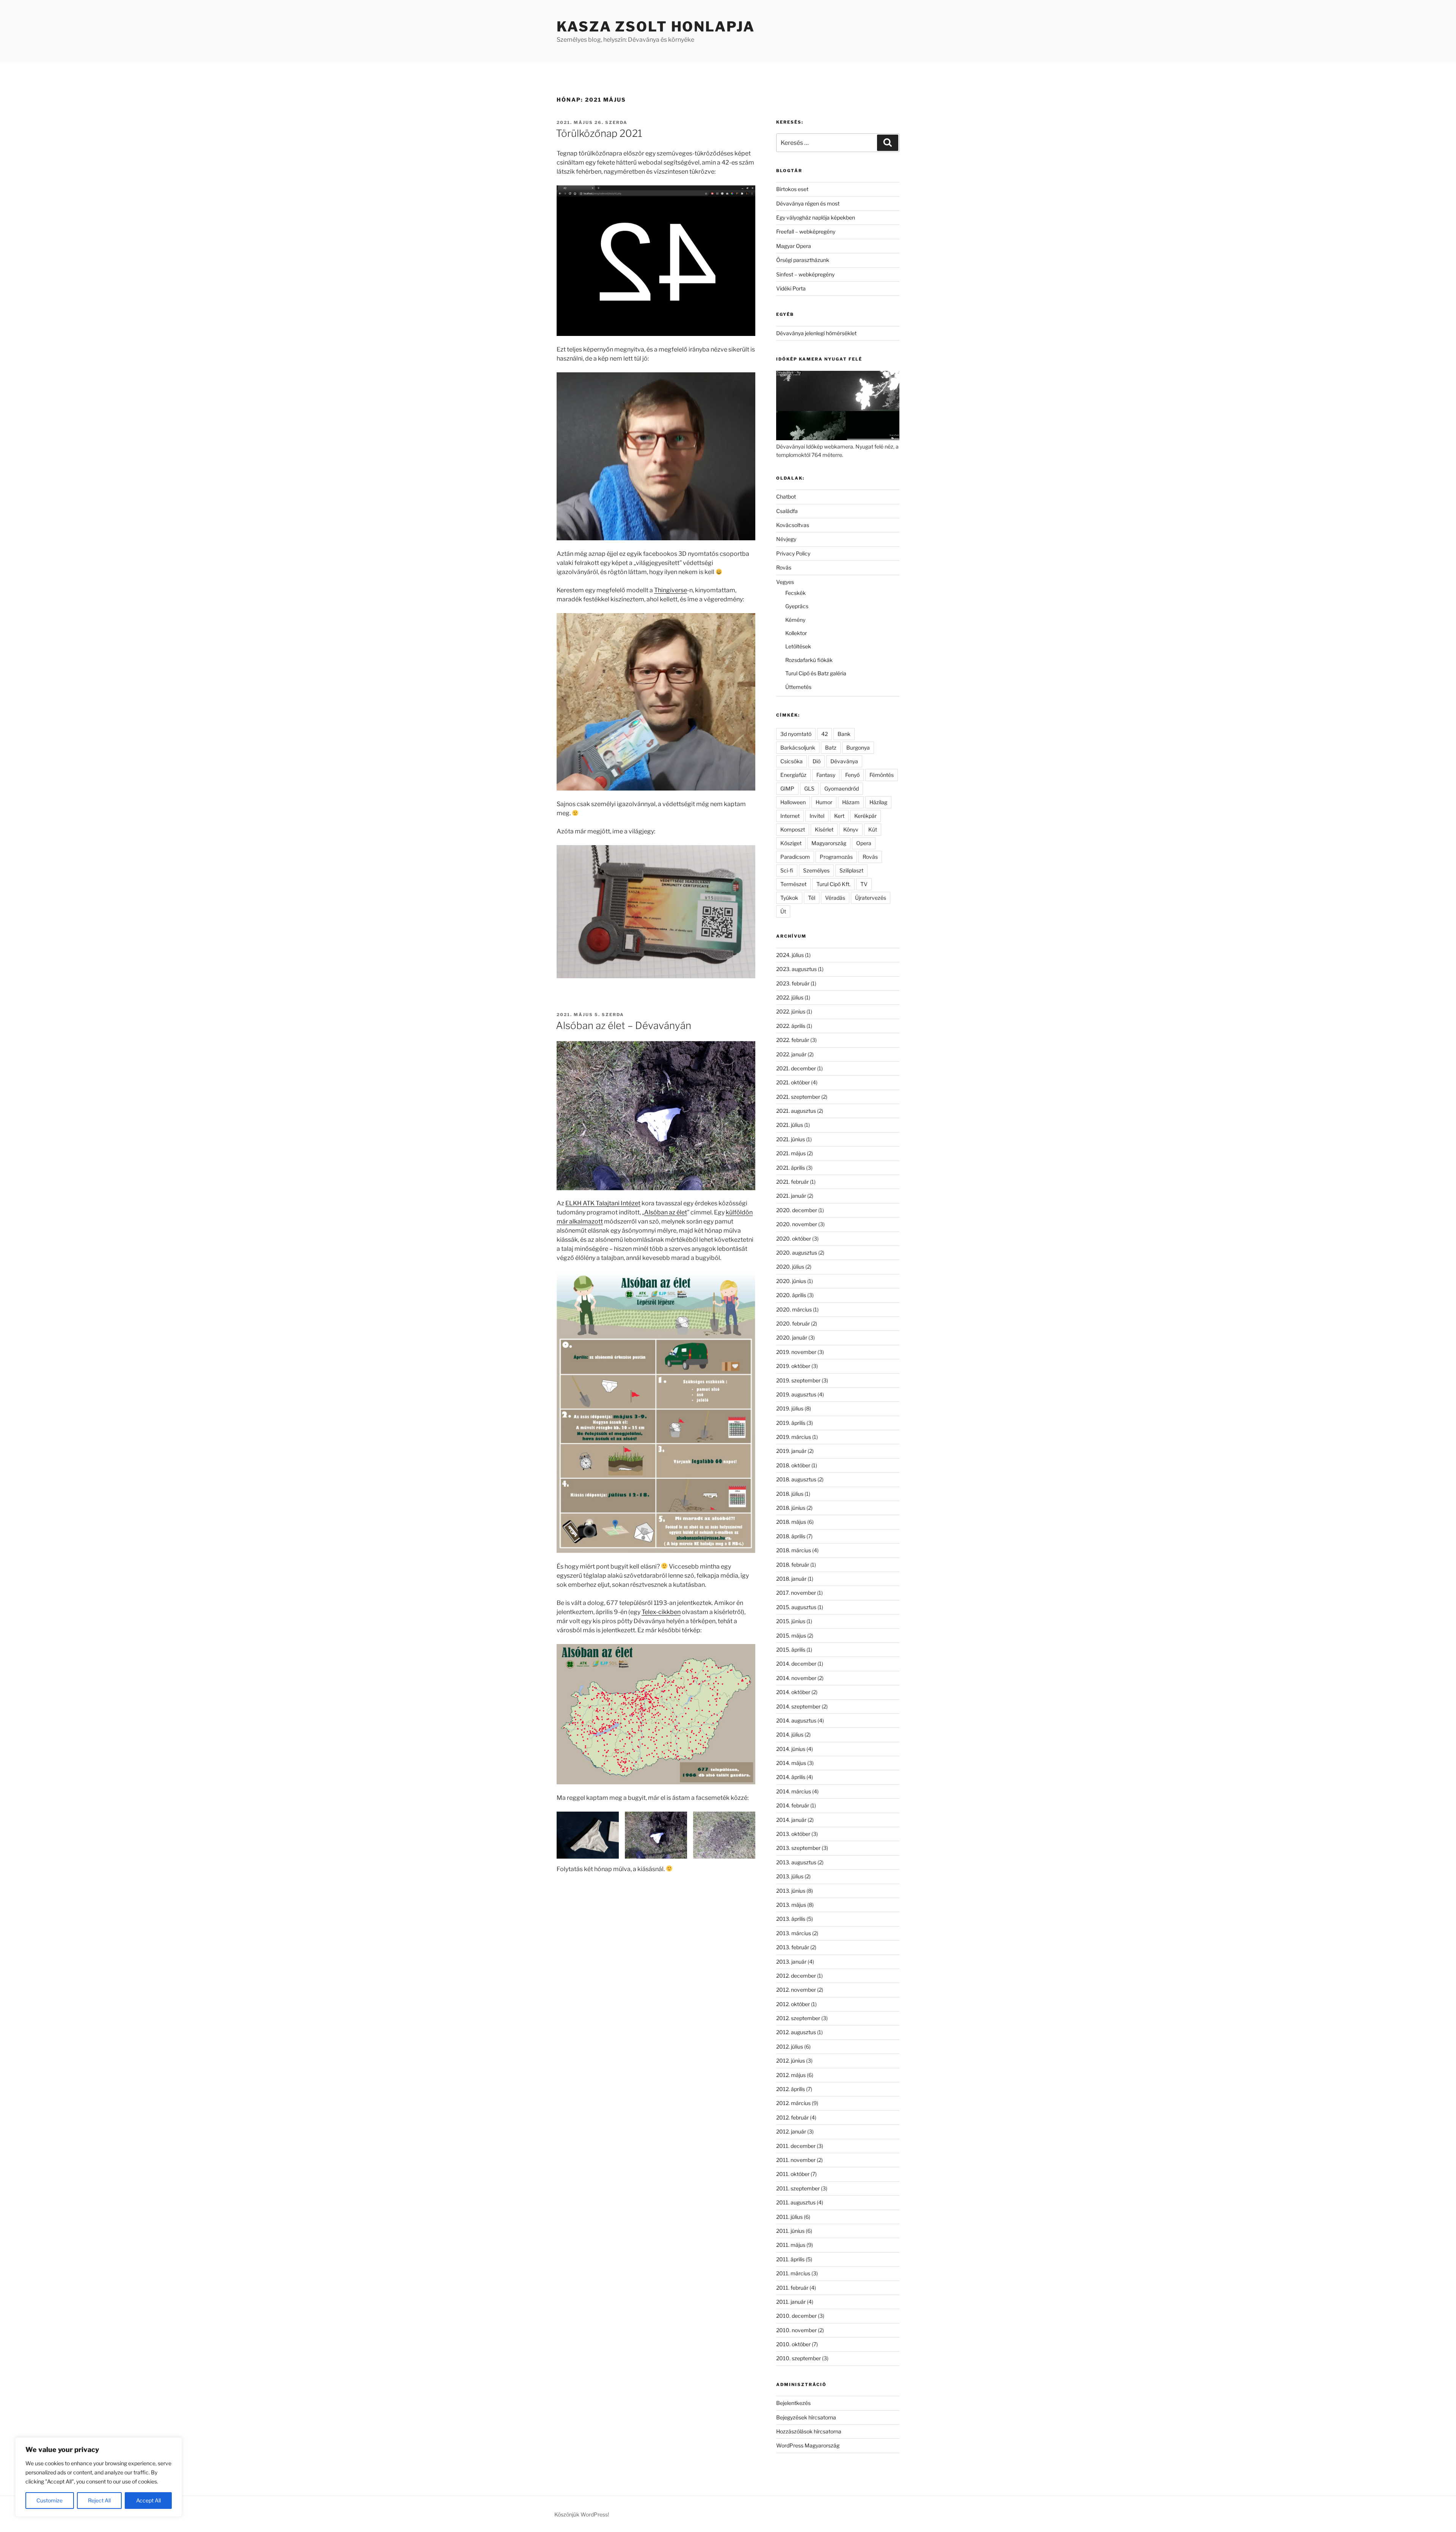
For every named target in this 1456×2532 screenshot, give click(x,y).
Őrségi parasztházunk (803, 260)
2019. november (796, 1352)
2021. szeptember (798, 1097)
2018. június (791, 1508)
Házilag (878, 802)
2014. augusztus (796, 1720)
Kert (839, 816)
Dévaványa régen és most (808, 203)
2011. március (793, 2273)
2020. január (792, 1337)
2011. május (791, 2245)
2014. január (791, 1820)
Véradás (835, 898)
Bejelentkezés (793, 2403)
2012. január (791, 2131)
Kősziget (791, 843)
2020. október (794, 1239)
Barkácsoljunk (798, 748)
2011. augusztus (796, 2202)
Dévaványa (844, 761)
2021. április (791, 1168)
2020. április (791, 1295)
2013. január (791, 1962)
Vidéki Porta (791, 288)
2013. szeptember (798, 1848)
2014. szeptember (798, 1706)
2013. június (791, 1891)
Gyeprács (797, 606)
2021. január (791, 1196)
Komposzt (793, 829)
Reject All (99, 2500)
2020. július (790, 1267)
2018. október (793, 1465)
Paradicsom (795, 857)
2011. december (796, 2146)
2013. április (791, 1919)
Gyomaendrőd (842, 788)
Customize (49, 2500)
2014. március (794, 1791)
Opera (864, 843)
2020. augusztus (797, 1253)
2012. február (792, 2117)
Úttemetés (798, 687)
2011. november (796, 2160)
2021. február (792, 1182)
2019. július (790, 1408)
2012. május (791, 2075)
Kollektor (796, 633)
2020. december (797, 1210)
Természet (793, 884)
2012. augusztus (796, 2032)
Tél (812, 898)
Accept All (148, 2500)
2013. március (794, 1933)
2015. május (791, 1635)
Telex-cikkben (661, 1612)
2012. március (793, 2103)
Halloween (793, 802)
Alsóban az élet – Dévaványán (624, 1025)
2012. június (791, 2061)
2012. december (796, 1976)
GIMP (787, 788)
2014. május (791, 1763)
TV (864, 884)
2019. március (794, 1437)
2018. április (791, 1536)
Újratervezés (871, 898)
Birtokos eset (792, 189)
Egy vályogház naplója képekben (816, 217)
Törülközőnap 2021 (599, 133)
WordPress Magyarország (808, 2445)
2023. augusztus (796, 969)
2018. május (791, 1522)
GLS (809, 788)
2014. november (796, 1678)
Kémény (795, 620)
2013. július (790, 1876)
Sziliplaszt (851, 870)
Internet (790, 816)
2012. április (791, 2089)
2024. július (790, 955)
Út (783, 911)
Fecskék (795, 593)
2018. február (793, 1565)
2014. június (791, 1749)
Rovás (784, 567)
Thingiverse (671, 590)
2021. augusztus (796, 1111)
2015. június (791, 1621)
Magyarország (829, 843)
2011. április (790, 2259)
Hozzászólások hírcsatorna (809, 2431)
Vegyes (785, 582)
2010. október (793, 2344)
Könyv (851, 829)
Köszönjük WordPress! (582, 2514)
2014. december (796, 1664)
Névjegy (786, 539)
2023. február (793, 983)
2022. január (791, 1054)
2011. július (789, 2217)
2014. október (793, 1692)
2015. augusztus (796, 1607)
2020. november (797, 1224)
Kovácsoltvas (793, 525)
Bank (844, 734)
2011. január (791, 2302)
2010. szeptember (799, 2358)
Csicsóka (792, 761)
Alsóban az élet (666, 1212)
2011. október (793, 2174)
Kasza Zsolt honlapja (656, 27)
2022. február (793, 1040)
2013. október (793, 1834)
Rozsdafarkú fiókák (809, 660)
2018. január (791, 1579)
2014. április (791, 1777)
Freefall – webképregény (806, 231)
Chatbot (786, 497)
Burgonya (858, 748)
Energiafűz (793, 775)
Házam (851, 802)
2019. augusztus (796, 1394)
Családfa (787, 511)
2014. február (793, 1805)
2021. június (791, 1139)
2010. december (796, 2316)
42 (824, 734)
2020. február (793, 1323)
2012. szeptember (798, 2018)
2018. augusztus (796, 1479)
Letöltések (798, 646)
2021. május (791, 1153)
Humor (824, 802)
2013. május (791, 1905)
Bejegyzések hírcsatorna (806, 2417)
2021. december (796, 1068)
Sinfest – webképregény (805, 274)
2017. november (796, 1593)
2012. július (790, 2046)
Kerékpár (865, 816)
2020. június (791, 1281)
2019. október (793, 1366)
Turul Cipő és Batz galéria (816, 673)
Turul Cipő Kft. (833, 884)
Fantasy (826, 775)
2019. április (791, 1423)
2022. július (790, 997)
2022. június (791, 1011)
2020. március (794, 1309)
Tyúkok (789, 898)
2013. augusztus (796, 1862)
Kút (873, 829)
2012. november (796, 1990)
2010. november (796, 2330)
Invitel (817, 816)
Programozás (836, 857)
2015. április (791, 1650)
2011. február (792, 2288)
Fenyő (852, 775)
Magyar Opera (794, 246)
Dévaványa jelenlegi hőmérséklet (816, 333)
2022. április (791, 1026)
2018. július (790, 1494)
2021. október (793, 1082)
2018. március (794, 1550)
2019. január (791, 1451)
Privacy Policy (793, 553)
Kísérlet (824, 829)
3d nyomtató (796, 734)
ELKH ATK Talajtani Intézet (603, 1203)
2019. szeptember (798, 1380)
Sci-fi (787, 870)
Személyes (816, 870)
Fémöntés (882, 775)
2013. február (793, 1947)
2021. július (790, 1125)
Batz (831, 748)
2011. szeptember (798, 2188)
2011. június (790, 2231)
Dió (817, 761)
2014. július (790, 1734)
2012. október (793, 2004)
